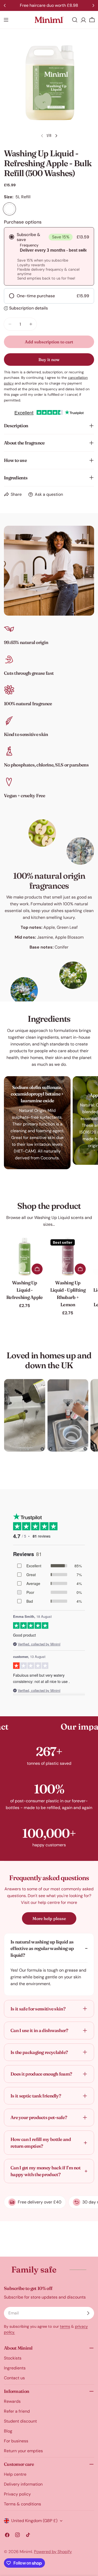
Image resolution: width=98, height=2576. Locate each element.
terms (65, 2326)
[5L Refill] (9, 209)
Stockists (13, 2358)
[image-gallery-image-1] (25, 1415)
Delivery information (23, 2484)
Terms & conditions (22, 2504)
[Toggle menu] (6, 20)
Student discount (20, 2421)
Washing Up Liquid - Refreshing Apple (25, 1290)
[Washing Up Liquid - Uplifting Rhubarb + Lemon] (68, 1257)
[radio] (49, 256)
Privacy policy (17, 2494)
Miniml (26, 2552)
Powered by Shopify (53, 2552)
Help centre (15, 2474)
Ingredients (15, 2368)
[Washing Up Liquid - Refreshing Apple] (25, 1257)
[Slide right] (56, 136)
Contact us (14, 2378)
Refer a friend (17, 2411)
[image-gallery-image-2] (68, 1415)
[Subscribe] (88, 2313)
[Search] (75, 20)
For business (16, 2441)
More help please (49, 1918)
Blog (8, 2431)
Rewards (12, 2401)
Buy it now (49, 360)
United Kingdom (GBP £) (34, 2521)
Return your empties (23, 2451)
